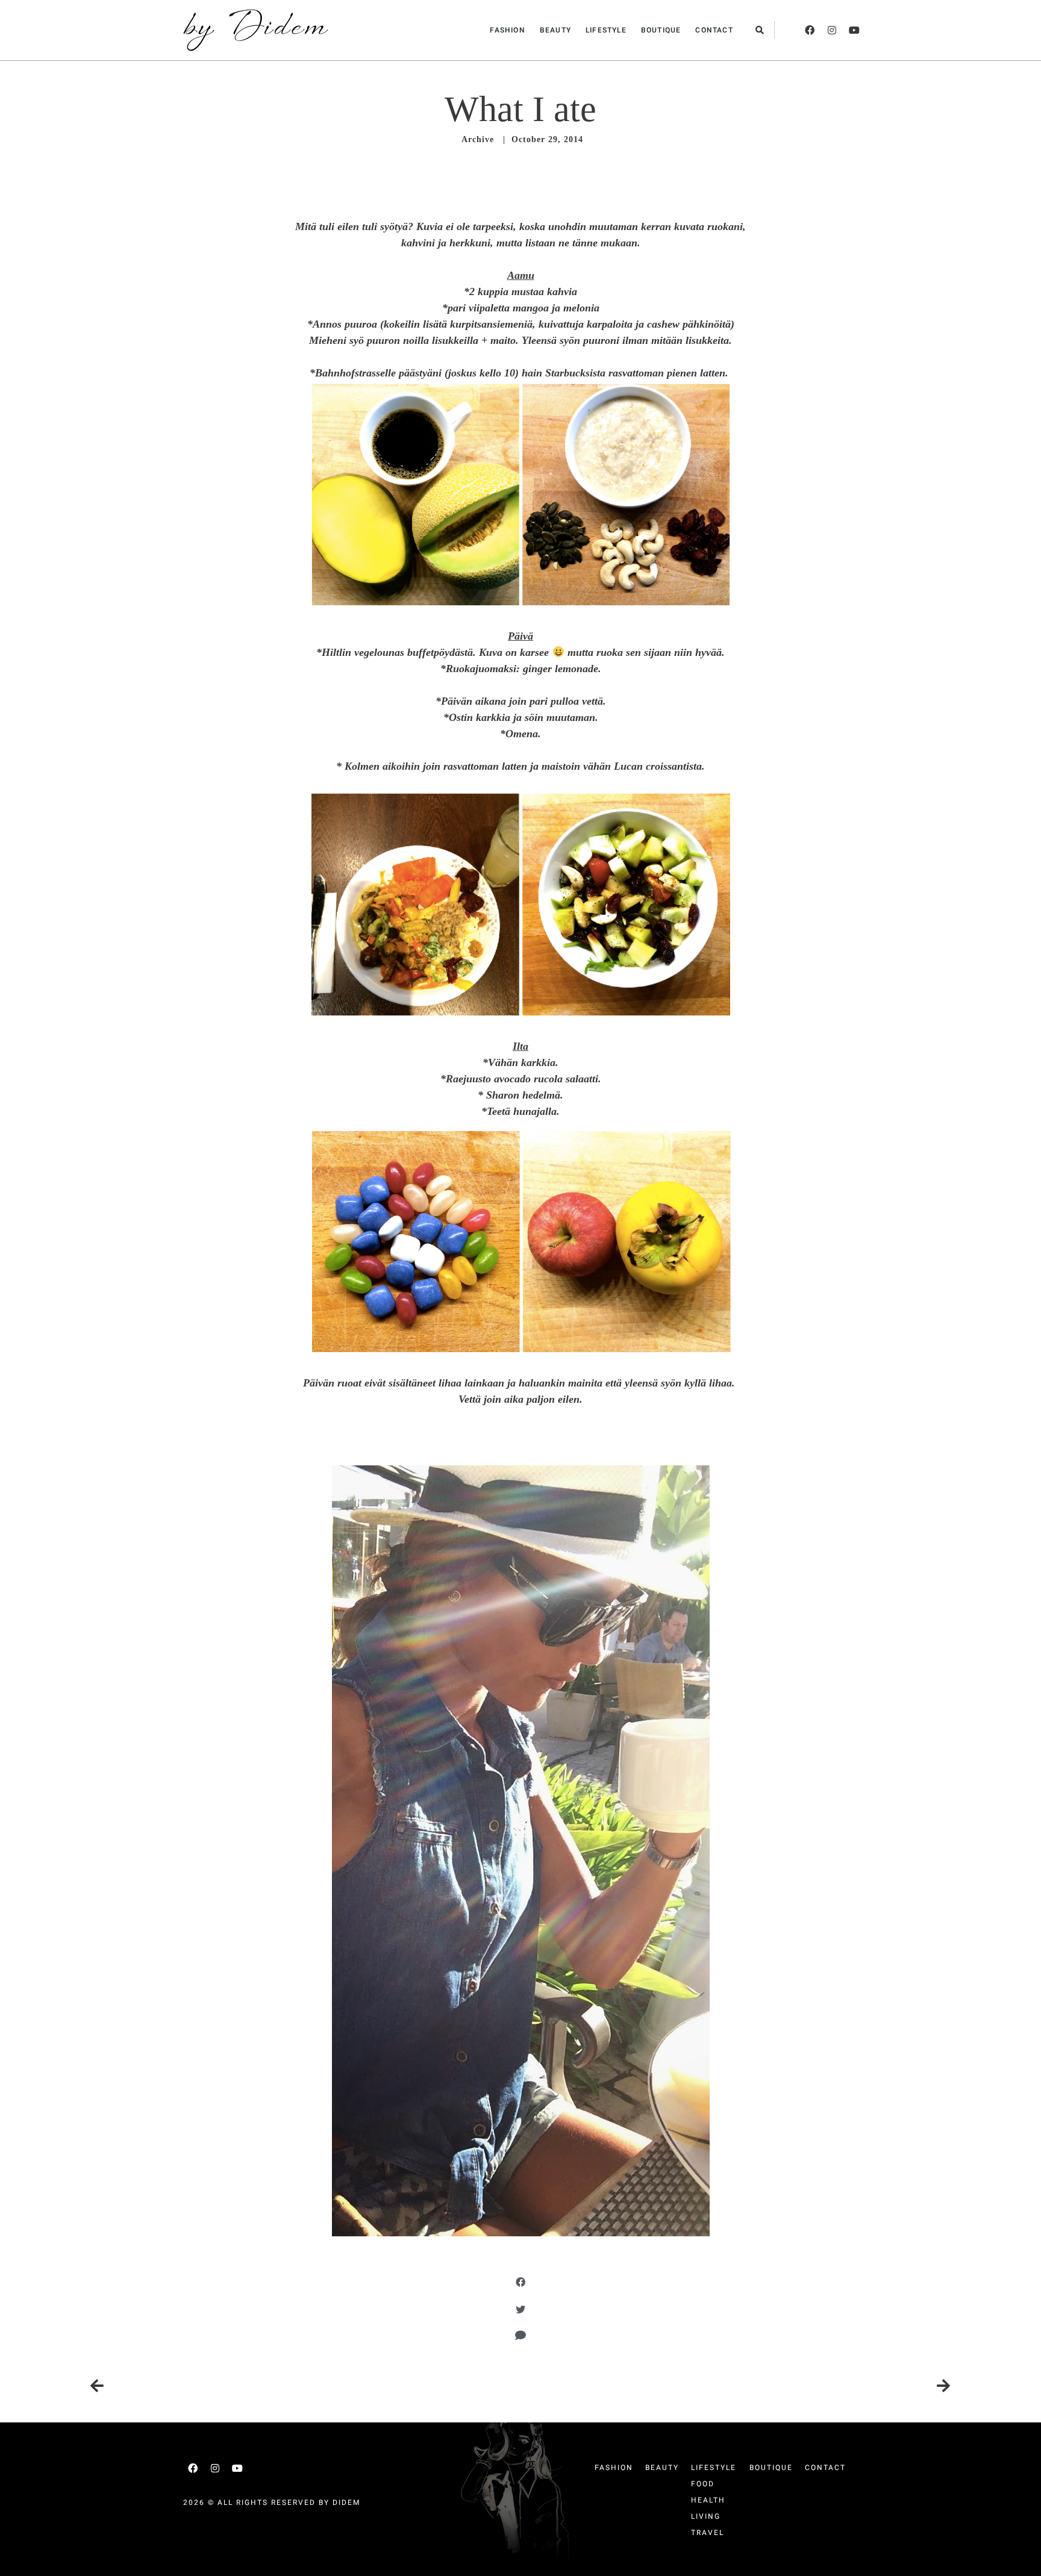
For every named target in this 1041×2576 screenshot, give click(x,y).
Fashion (507, 30)
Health (708, 2500)
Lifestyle (606, 30)
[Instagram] (832, 30)
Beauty (555, 30)
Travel (708, 2533)
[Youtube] (854, 30)
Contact (714, 30)
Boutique (661, 30)
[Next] (736, 2386)
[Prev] (305, 2386)
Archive (478, 139)
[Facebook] (810, 30)
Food (703, 2484)
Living (706, 2516)
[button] (760, 30)
